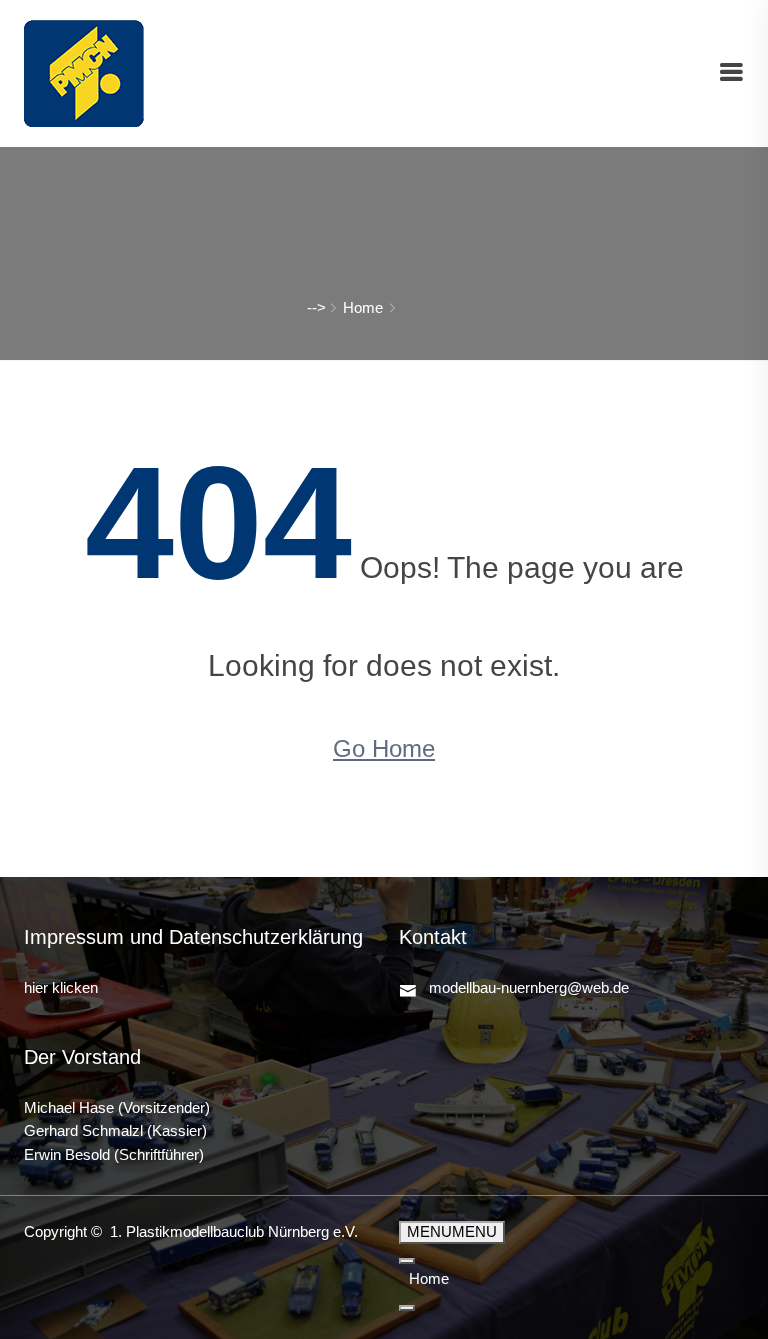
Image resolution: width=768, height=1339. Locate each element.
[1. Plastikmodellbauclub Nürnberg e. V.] (84, 72)
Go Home (384, 748)
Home (363, 308)
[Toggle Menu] (407, 1261)
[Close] (407, 1308)
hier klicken (61, 988)
